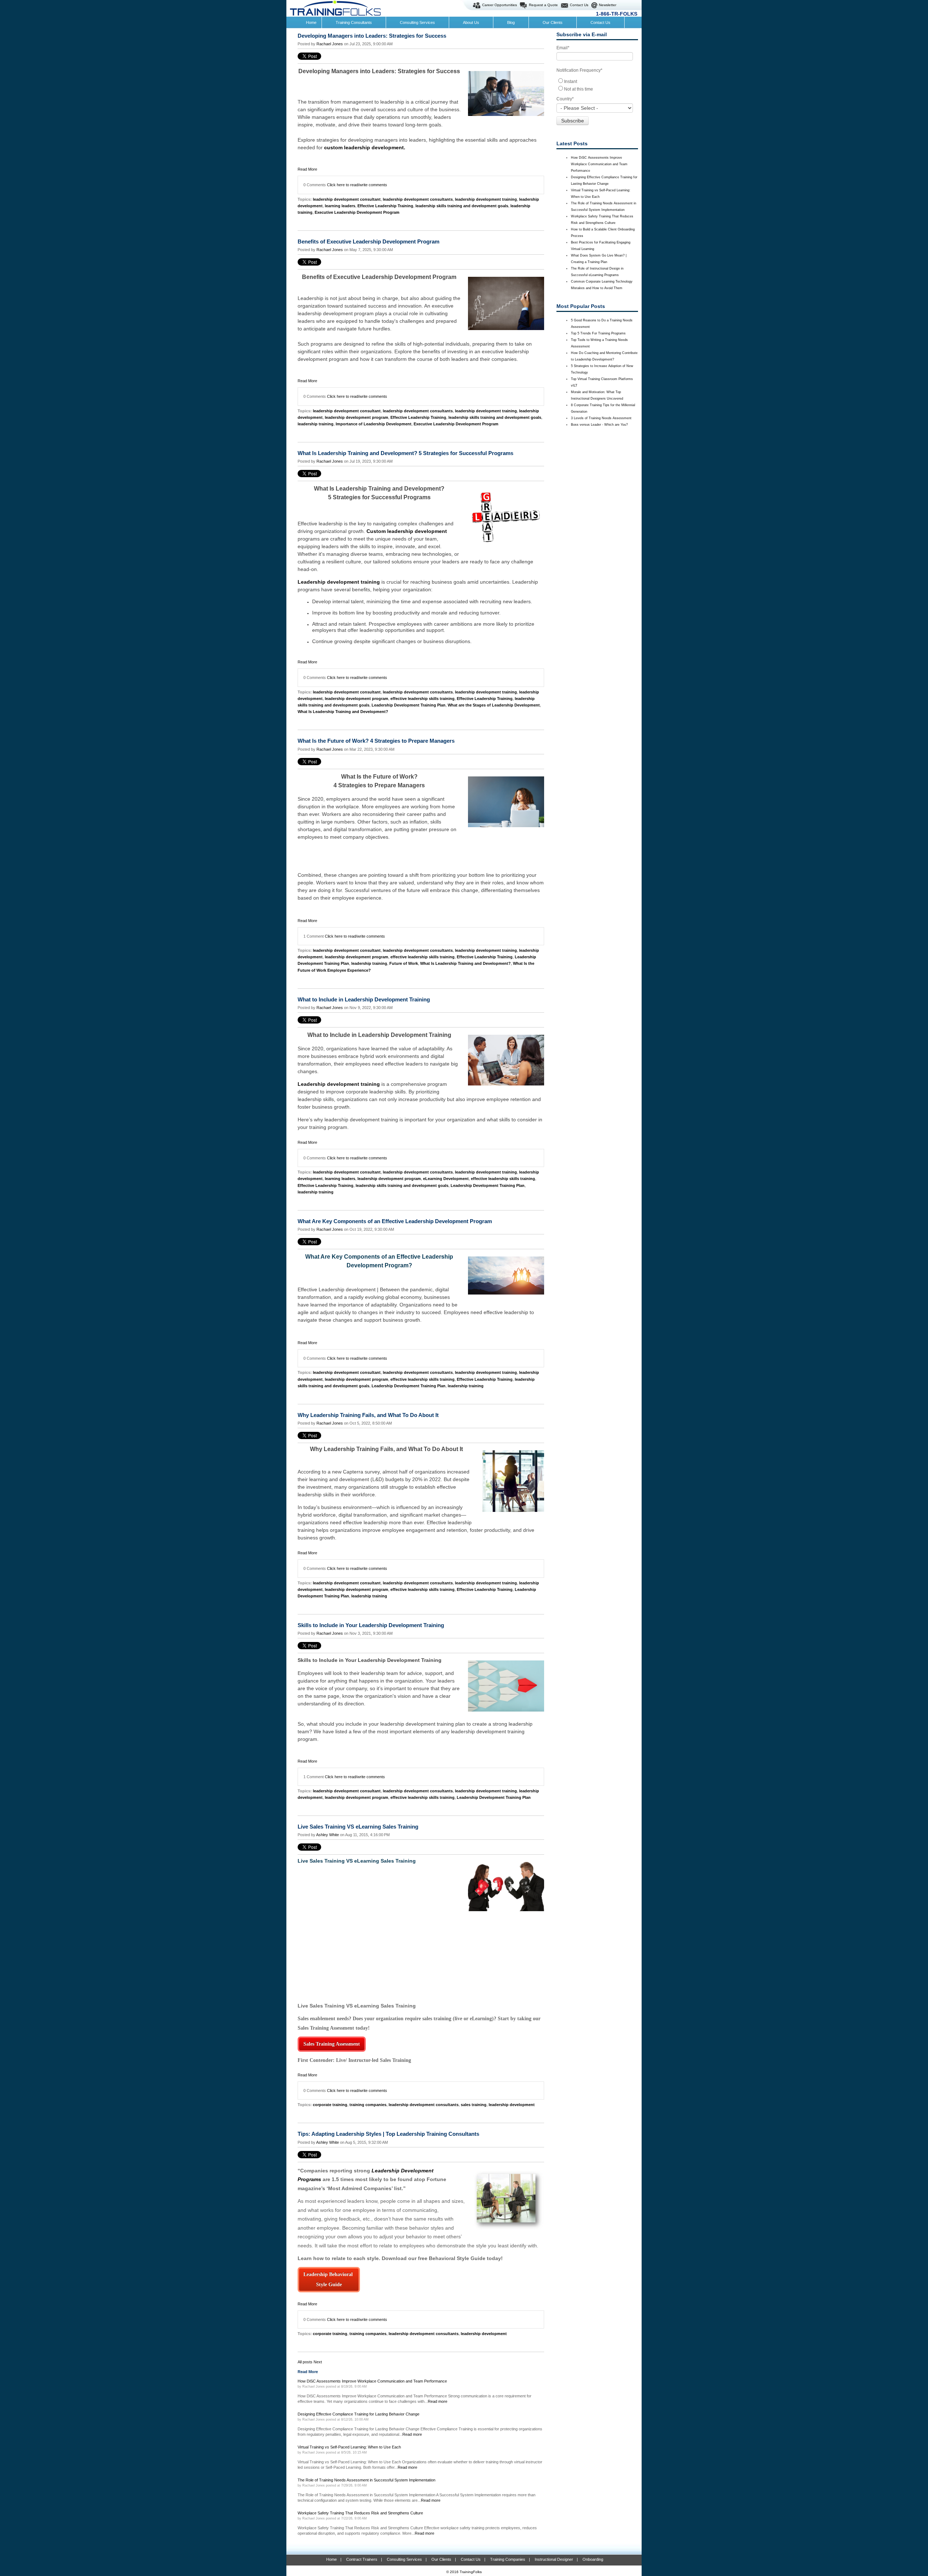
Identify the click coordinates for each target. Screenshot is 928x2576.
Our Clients (441, 2559)
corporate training (330, 2105)
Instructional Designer (554, 2559)
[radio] (597, 81)
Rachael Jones (330, 44)
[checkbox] (597, 85)
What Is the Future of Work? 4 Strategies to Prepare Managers (376, 741)
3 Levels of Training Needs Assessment (601, 418)
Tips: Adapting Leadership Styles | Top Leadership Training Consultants (388, 2134)
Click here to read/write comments (357, 185)
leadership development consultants (418, 199)
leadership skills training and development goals (462, 206)
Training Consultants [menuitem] (354, 22)
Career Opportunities (500, 5)
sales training (474, 2105)
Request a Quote (543, 5)
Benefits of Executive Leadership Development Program (368, 241)
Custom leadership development (407, 531)
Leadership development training (339, 582)
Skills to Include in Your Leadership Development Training (371, 1625)
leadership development (512, 2105)
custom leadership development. (365, 147)
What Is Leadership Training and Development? (343, 712)
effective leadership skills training (422, 699)
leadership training (316, 424)
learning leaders (340, 206)
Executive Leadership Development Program (357, 212)
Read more (438, 2401)
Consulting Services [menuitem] (417, 22)
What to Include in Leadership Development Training (364, 999)
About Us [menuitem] (471, 22)
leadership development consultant (347, 199)
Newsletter (608, 5)
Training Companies (508, 2559)
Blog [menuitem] (511, 22)
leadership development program (357, 417)
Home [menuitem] (311, 22)
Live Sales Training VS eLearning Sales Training (358, 1827)
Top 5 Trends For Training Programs (598, 333)
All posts (305, 2362)
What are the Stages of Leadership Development (494, 705)
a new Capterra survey (354, 1472)
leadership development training (486, 199)
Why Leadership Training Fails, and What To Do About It (368, 1415)
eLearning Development (446, 1179)
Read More (307, 169)
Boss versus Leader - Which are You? (599, 425)
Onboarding (593, 2559)
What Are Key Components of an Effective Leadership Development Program (395, 1221)
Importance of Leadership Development (374, 424)
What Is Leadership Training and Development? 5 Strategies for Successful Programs (405, 453)
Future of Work (404, 963)
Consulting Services (404, 2559)
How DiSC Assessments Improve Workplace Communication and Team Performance (599, 164)
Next (318, 2362)
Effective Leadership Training (385, 206)
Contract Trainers (362, 2559)
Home (332, 2559)
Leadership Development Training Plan (409, 705)
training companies (368, 2105)
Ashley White (328, 1835)
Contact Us (579, 5)
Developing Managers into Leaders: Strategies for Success (372, 36)
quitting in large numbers (326, 822)
